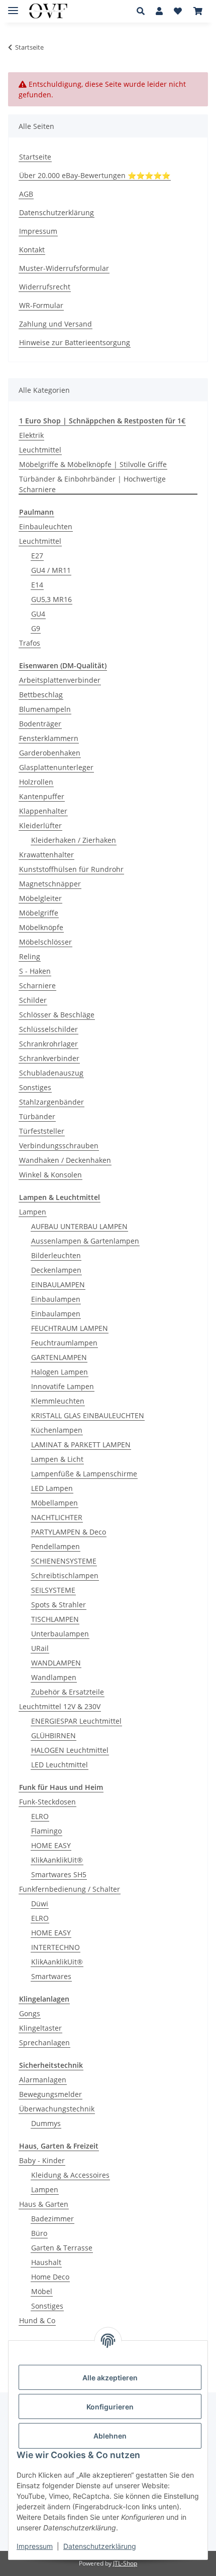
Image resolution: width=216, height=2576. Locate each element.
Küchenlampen (57, 1430)
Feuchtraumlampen (64, 1343)
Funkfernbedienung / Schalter (70, 1889)
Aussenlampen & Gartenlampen (85, 1241)
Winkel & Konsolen (50, 1175)
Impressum (35, 2546)
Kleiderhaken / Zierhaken (74, 840)
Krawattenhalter (46, 855)
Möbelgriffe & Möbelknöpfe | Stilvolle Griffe (93, 464)
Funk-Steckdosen (47, 1802)
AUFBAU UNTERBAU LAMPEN (79, 1226)
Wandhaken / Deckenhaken (65, 1160)
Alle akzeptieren (110, 2378)
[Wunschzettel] (178, 11)
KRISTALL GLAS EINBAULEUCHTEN (88, 1415)
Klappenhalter (43, 811)
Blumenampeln (45, 709)
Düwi (40, 1904)
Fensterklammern (49, 738)
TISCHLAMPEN (55, 1619)
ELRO (40, 1816)
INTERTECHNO (56, 1947)
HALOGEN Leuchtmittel (70, 1750)
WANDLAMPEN (56, 1663)
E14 (37, 585)
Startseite (35, 157)
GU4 (38, 614)
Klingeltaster (40, 2028)
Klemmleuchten (58, 1401)
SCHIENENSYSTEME (64, 1561)
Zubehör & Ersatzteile (68, 1692)
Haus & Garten (44, 2204)
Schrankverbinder (49, 1058)
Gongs (30, 2013)
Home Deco (50, 2277)
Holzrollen (36, 782)
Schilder (33, 1000)
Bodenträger (40, 724)
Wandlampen (54, 1677)
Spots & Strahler (59, 1605)
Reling (30, 956)
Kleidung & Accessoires (70, 2175)
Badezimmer (52, 2219)
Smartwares (51, 1976)
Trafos (30, 643)
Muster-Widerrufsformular (64, 268)
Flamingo (46, 1831)
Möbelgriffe (39, 913)
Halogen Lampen (60, 1372)
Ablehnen (110, 2436)
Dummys (46, 2123)
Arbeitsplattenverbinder (60, 680)
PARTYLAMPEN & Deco (69, 1532)
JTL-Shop (125, 2563)
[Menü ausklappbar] (13, 6)
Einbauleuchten (46, 526)
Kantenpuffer (42, 796)
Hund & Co (37, 2320)
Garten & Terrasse (62, 2248)
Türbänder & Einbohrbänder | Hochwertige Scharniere (92, 484)
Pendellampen (56, 1546)
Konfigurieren (110, 2407)
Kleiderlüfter (40, 825)
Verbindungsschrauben (59, 1146)
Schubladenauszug (51, 1073)
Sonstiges (35, 1087)
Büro (39, 2233)
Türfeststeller (42, 1131)
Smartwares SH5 (59, 1874)
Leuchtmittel (40, 450)
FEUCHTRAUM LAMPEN (70, 1328)
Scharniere (37, 986)
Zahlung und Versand (56, 324)
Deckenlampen (56, 1270)
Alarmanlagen (43, 2080)
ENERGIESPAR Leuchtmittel (76, 1721)
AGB (26, 194)
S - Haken (35, 971)
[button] (143, 11)
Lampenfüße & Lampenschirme (84, 1474)
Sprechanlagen (44, 2042)
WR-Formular (41, 305)
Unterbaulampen (60, 1634)
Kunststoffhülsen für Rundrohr (71, 869)
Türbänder (37, 1116)
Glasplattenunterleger (56, 767)
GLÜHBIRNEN (53, 1735)
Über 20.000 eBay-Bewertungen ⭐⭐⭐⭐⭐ (95, 175)
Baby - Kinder (42, 2160)
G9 (36, 628)
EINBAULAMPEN (58, 1284)
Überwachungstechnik (57, 2109)
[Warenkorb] (198, 11)
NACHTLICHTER (57, 1517)
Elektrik (31, 435)
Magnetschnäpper (50, 884)
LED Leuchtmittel (60, 1765)
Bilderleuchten (56, 1255)
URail (40, 1648)
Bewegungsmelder (50, 2094)
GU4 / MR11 (51, 570)
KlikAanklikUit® (57, 1860)
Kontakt (32, 250)
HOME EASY (51, 1845)
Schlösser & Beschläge (57, 1015)
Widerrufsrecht (45, 287)
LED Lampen (52, 1488)
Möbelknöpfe (41, 927)
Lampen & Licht (57, 1459)
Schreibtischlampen (65, 1575)
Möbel (42, 2291)
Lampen (33, 1212)
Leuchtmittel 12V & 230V (60, 1706)
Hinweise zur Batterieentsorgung (75, 342)
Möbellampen (55, 1503)
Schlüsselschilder (48, 1029)
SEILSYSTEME (53, 1590)
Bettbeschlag (41, 695)
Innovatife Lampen (63, 1386)
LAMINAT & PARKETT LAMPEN (81, 1445)
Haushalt (46, 2262)
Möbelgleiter (40, 898)
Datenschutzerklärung (100, 2546)
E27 (37, 556)
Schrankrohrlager (48, 1044)
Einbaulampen (56, 1299)
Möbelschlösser (45, 942)
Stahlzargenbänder (51, 1102)
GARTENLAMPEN (59, 1357)
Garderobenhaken (50, 753)
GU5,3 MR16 (51, 599)
